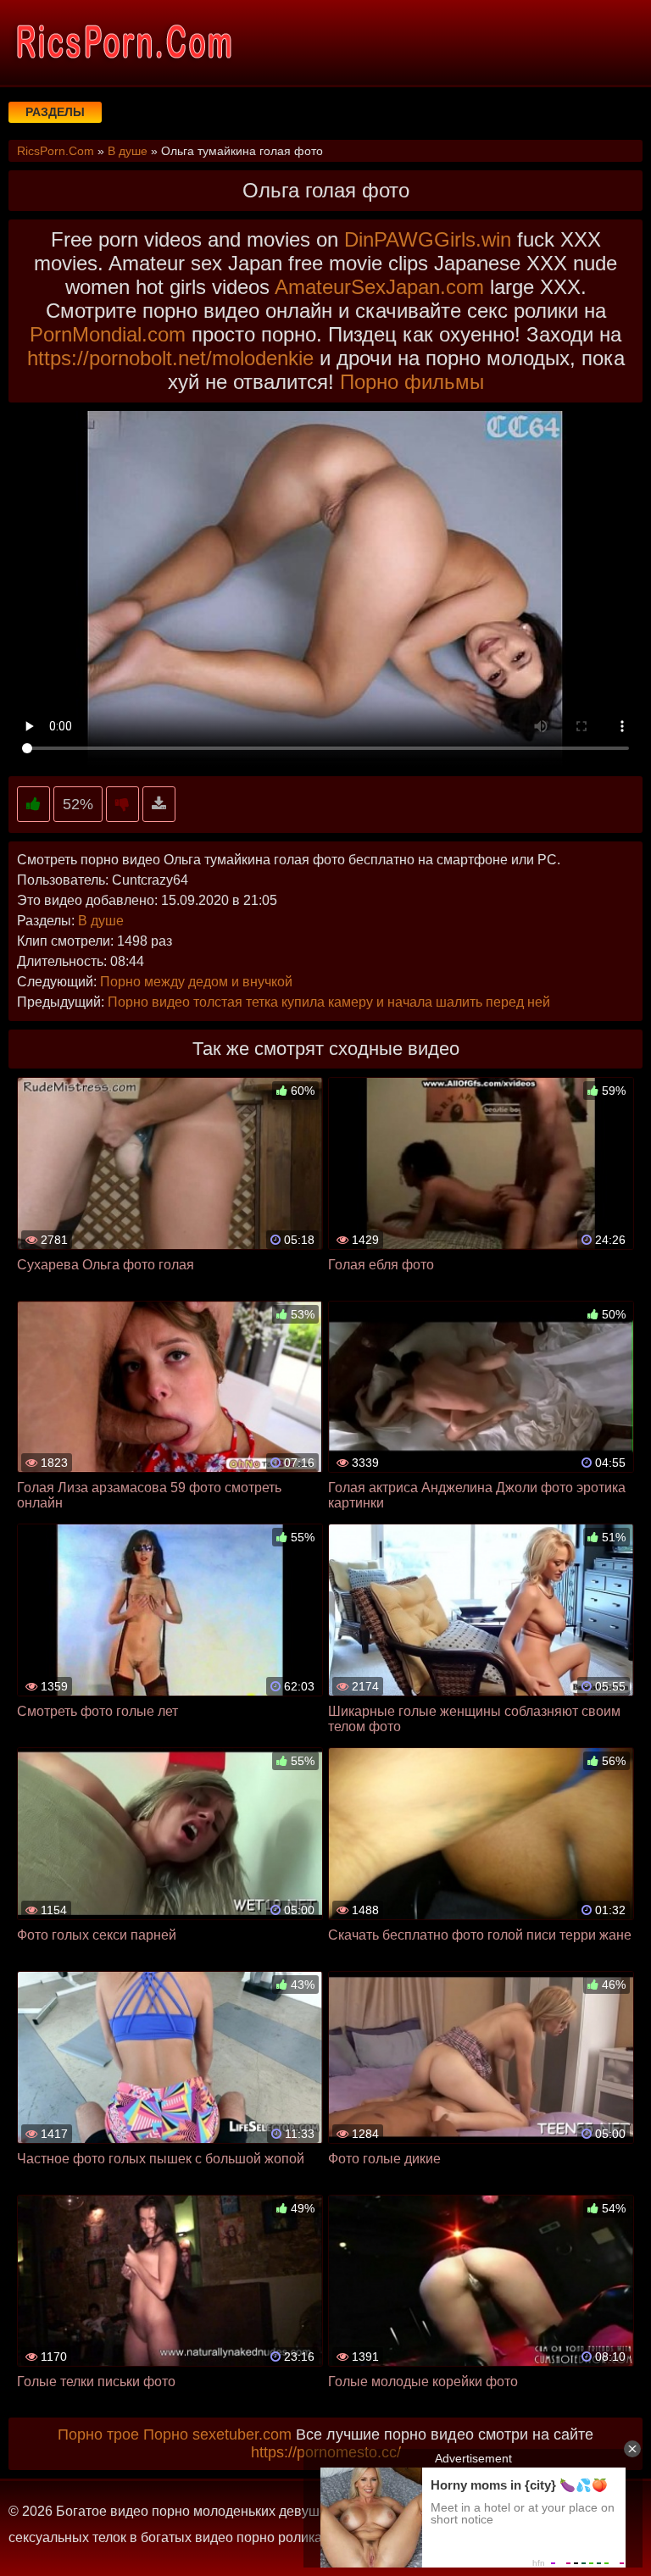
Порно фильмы (412, 382)
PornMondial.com (108, 334)
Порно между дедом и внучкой (196, 982)
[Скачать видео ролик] (159, 805)
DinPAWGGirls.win (428, 239)
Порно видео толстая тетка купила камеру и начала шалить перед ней (329, 1002)
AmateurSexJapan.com (379, 287)
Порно (166, 2434)
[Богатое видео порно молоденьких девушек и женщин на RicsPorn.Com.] (123, 42)
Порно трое (98, 2434)
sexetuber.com (242, 2434)
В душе (101, 921)
